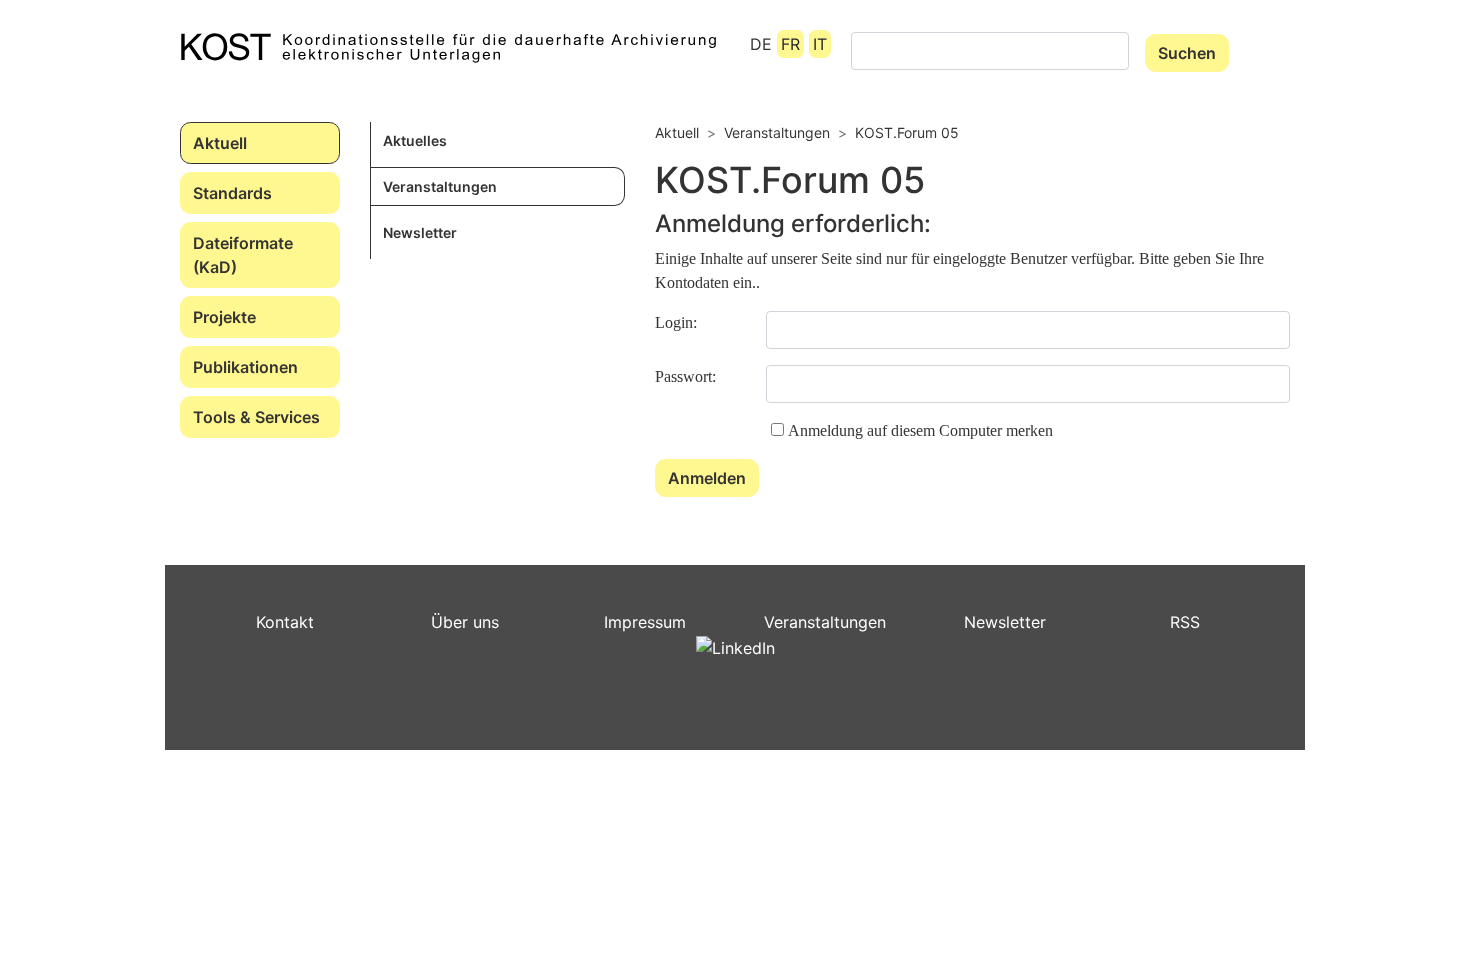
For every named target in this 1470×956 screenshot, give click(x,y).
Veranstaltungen (440, 186)
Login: (676, 322)
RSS (1185, 622)
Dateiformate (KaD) (243, 255)
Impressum (645, 622)
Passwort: (685, 376)
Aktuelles (415, 140)
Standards (232, 193)
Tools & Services (256, 417)
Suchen (1187, 53)
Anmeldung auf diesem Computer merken (920, 430)
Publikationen (245, 367)
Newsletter (420, 232)
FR (790, 44)
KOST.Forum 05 (907, 132)
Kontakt (285, 622)
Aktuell (220, 143)
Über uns (465, 622)
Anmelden (707, 478)
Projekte (224, 317)
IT (820, 44)
